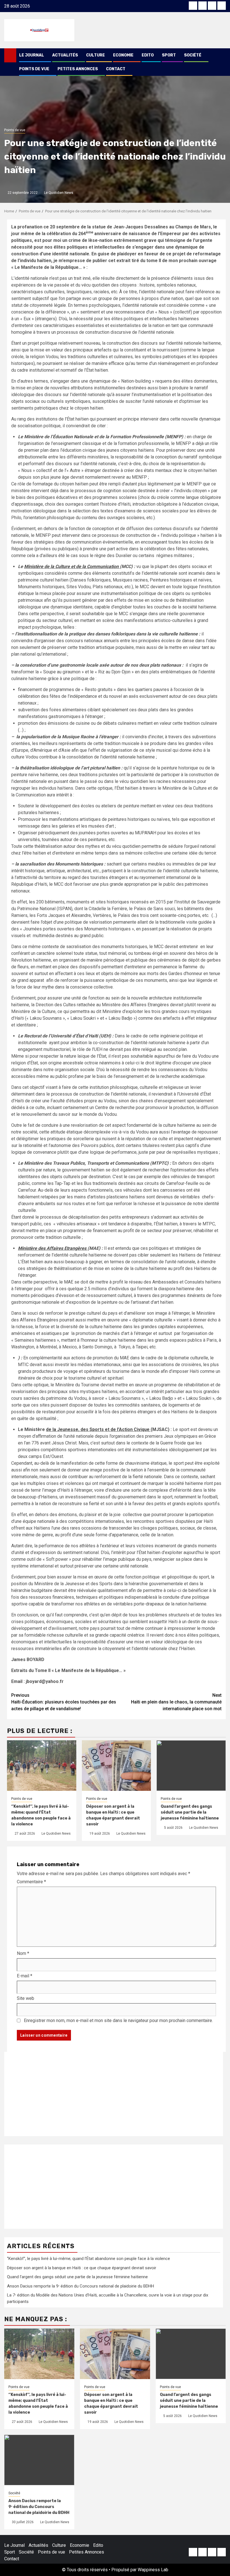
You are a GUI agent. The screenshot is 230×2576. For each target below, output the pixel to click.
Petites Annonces (78, 69)
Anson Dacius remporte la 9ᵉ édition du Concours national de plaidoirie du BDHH (81, 2286)
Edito (148, 55)
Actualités (65, 55)
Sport (169, 55)
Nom (23, 1953)
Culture (96, 55)
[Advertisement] (114, 2094)
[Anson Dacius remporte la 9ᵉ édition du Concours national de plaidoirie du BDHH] (39, 2460)
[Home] (10, 55)
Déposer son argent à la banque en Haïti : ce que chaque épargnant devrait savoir (82, 2268)
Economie (123, 55)
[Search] (222, 55)
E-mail (25, 1976)
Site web (26, 1998)
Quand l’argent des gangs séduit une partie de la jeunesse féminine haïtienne (190, 1812)
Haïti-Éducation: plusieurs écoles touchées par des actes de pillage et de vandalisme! (64, 1702)
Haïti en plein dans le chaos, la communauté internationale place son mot (176, 1702)
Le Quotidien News (59, 193)
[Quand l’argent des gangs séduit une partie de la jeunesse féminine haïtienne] (191, 2354)
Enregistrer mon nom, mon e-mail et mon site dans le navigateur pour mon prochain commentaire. (118, 2020)
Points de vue (34, 69)
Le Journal (32, 55)
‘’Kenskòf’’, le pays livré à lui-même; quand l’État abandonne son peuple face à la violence (88, 2259)
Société (193, 55)
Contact (116, 69)
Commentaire (31, 1882)
